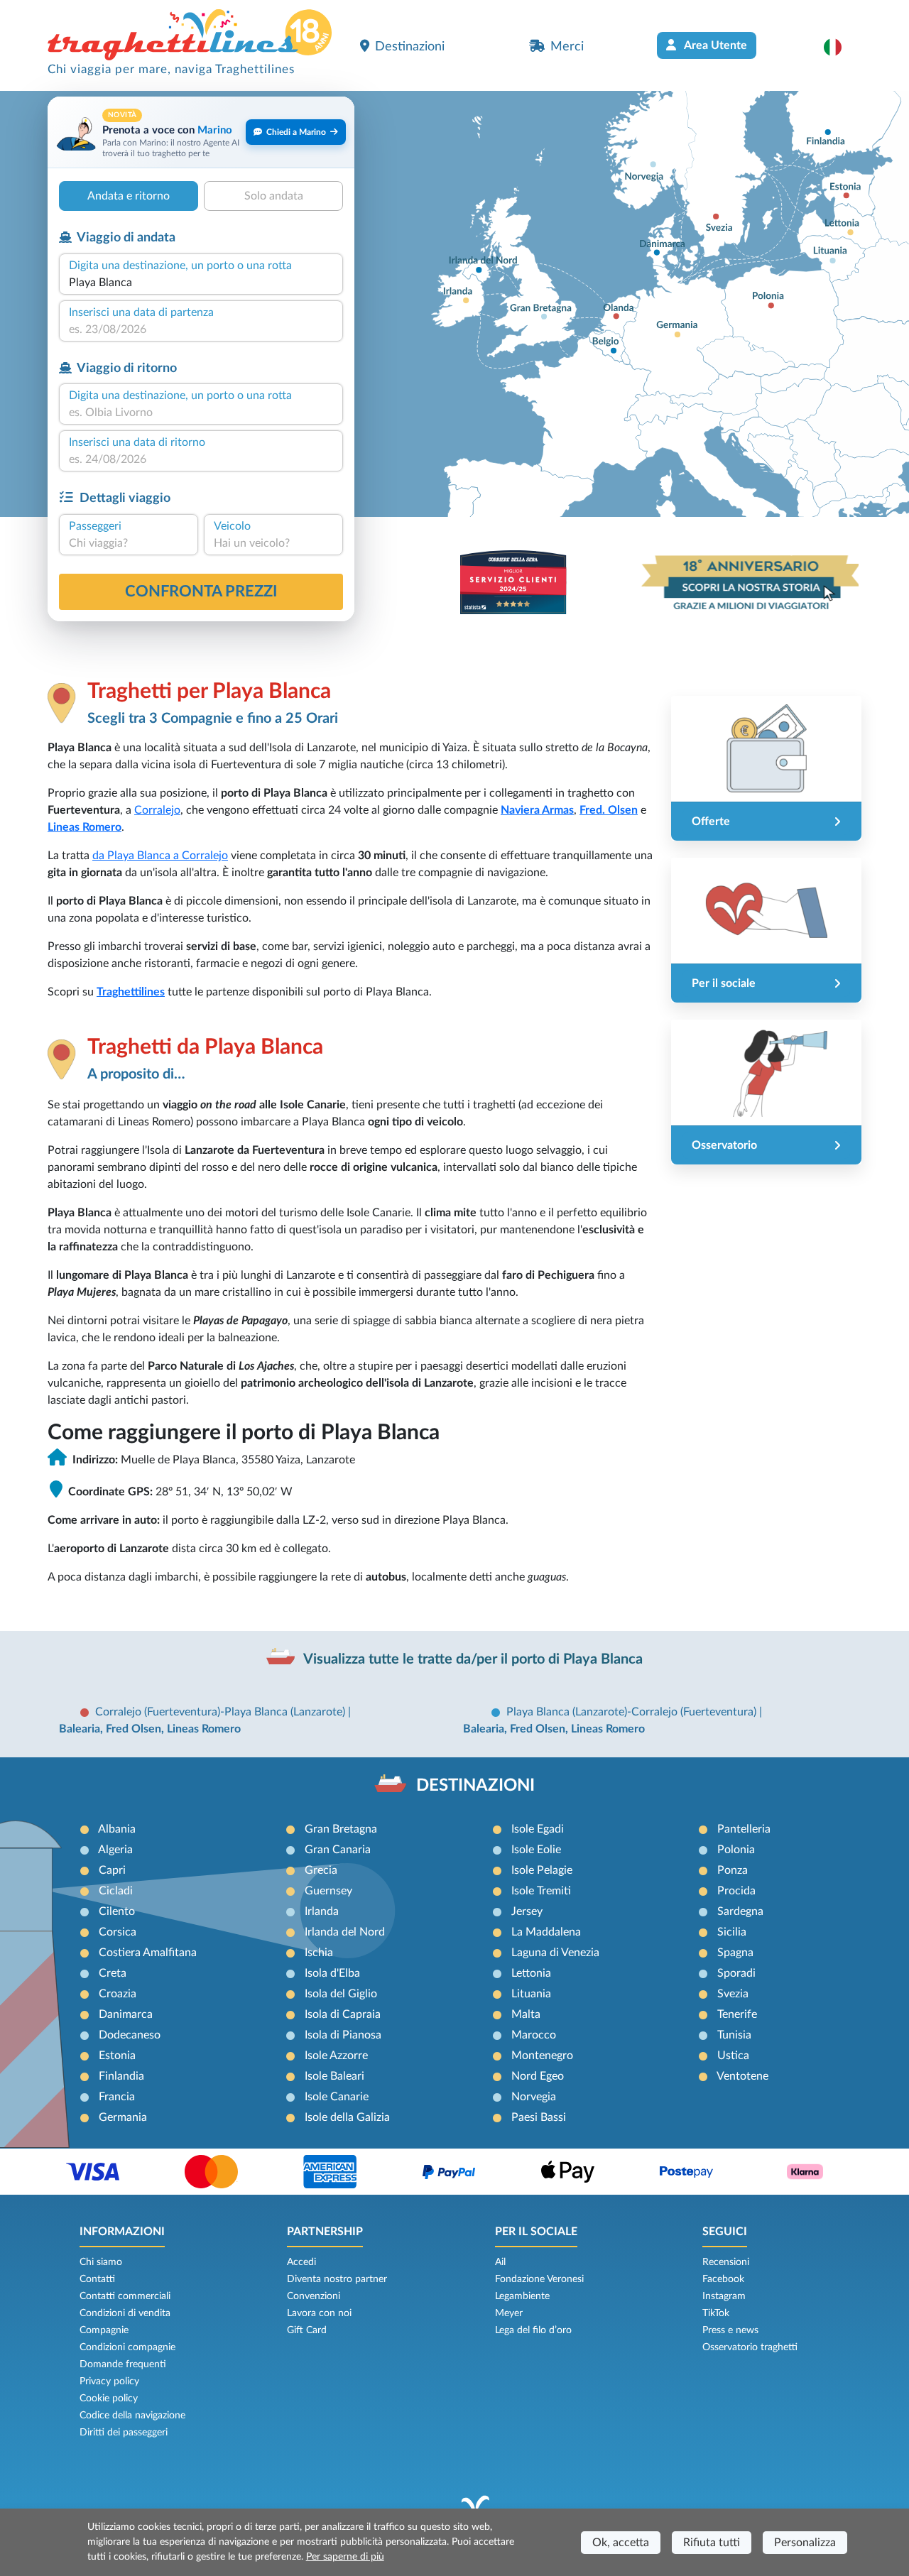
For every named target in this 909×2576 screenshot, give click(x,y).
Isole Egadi (538, 1829)
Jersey (527, 1911)
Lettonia (531, 1973)
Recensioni (726, 2262)
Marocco (534, 2035)
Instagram (724, 2296)
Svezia (733, 1994)
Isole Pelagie (542, 1870)
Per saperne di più (345, 2557)
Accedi (301, 2262)
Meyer (509, 2313)
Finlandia (121, 2076)
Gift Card (307, 2330)
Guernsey (328, 1891)
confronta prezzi (201, 591)
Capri (112, 1870)
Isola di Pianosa (343, 2035)
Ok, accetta (621, 2543)
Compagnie (104, 2330)
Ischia (319, 1953)
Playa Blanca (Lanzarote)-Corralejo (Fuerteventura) (633, 1712)
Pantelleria (744, 1829)
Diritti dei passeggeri (124, 2433)
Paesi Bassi (539, 2117)
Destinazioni (410, 47)
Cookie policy (109, 2398)
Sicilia (732, 1932)
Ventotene (742, 2076)
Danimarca (126, 2014)
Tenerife (737, 2014)
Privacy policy (109, 2381)
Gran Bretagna (341, 1829)
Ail (500, 2262)
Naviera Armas (537, 810)
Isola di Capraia (343, 2014)
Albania (117, 1829)
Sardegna (740, 1911)
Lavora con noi (319, 2313)
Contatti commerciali (125, 2296)
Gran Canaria (338, 1850)
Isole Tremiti (541, 1891)
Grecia (321, 1870)
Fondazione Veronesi (539, 2279)
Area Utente (714, 45)
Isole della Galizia (347, 2117)
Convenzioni (314, 2296)
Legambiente (522, 2296)
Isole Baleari (334, 2076)
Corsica (118, 1932)
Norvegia (534, 2097)
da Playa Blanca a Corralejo (160, 856)
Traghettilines (131, 992)
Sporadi (736, 1973)
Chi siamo (101, 2262)
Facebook (723, 2279)
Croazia (118, 1994)
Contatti (97, 2279)
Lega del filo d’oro (533, 2330)
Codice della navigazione (132, 2416)
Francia (117, 2097)
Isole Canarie (337, 2097)
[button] (840, 47)
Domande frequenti (123, 2364)
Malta (526, 2014)
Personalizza (805, 2543)
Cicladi (116, 1891)
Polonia (736, 1850)
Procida (736, 1891)
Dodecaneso (130, 2035)
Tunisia (734, 2035)
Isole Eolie (536, 1850)
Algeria (115, 1850)
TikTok (716, 2313)
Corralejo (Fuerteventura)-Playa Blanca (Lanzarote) (222, 1712)
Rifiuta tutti (712, 2543)
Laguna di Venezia (555, 1953)
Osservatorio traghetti (750, 2347)
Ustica (733, 2056)
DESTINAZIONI (475, 1786)
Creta (113, 1973)
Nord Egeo (538, 2076)
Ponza (733, 1870)
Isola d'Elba (332, 1973)
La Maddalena (546, 1932)
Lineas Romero (85, 827)
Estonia (117, 2056)
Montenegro (542, 2056)
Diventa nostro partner (337, 2279)
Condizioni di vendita (125, 2313)
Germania (123, 2117)
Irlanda (322, 1911)
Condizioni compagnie (127, 2347)
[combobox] (201, 283)
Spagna (735, 1953)
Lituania (531, 1994)
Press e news (730, 2330)
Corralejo (157, 810)
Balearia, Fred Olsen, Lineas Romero (150, 1729)
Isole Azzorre (336, 2056)
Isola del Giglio (341, 1994)
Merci (567, 47)
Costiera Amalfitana (148, 1953)
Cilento (117, 1911)
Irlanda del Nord (345, 1932)
